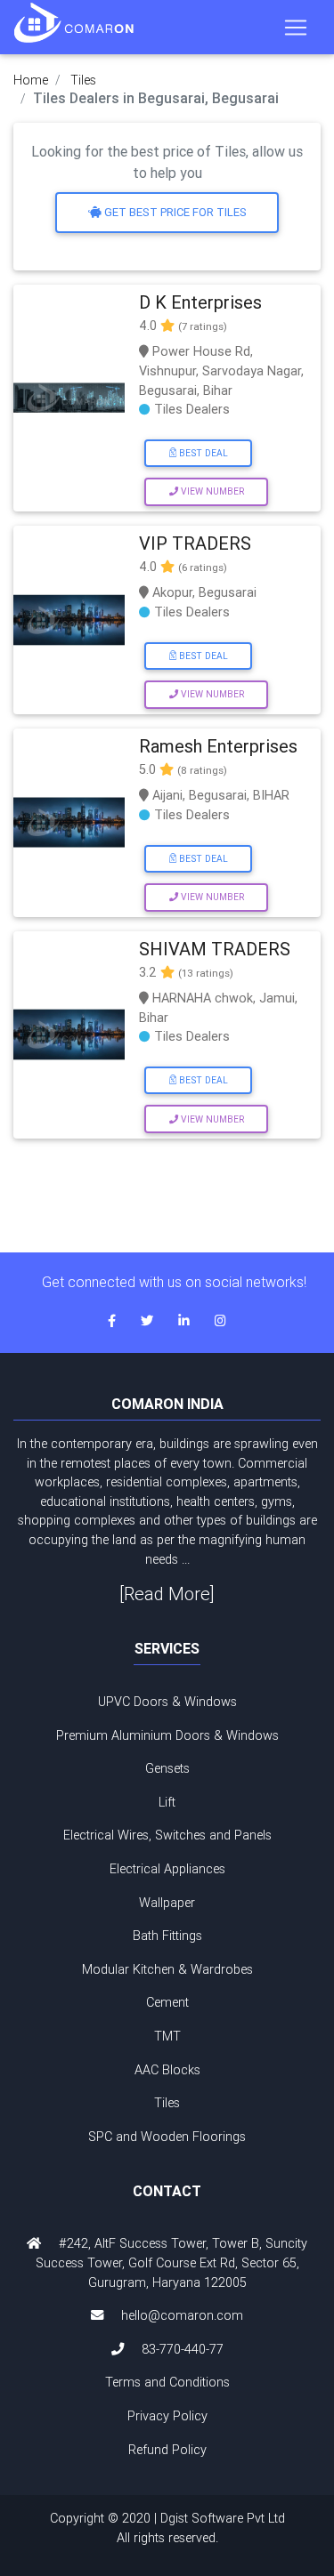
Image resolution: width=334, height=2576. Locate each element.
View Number (211, 491)
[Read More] (167, 1594)
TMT (167, 2036)
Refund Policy (167, 2450)
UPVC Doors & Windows (167, 1702)
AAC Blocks (167, 2070)
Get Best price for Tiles (174, 212)
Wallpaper (167, 1903)
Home (31, 80)
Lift (167, 1802)
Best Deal (202, 453)
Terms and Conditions (167, 2382)
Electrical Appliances (167, 1869)
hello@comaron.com (182, 2315)
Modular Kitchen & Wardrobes (167, 1969)
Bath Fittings (167, 1936)
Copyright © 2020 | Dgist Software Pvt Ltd (167, 2528)
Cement (167, 2002)
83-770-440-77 (183, 2349)
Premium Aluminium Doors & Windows (167, 1735)
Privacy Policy (167, 2416)
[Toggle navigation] (296, 28)
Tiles (83, 80)
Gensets (167, 1768)
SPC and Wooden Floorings (167, 2137)
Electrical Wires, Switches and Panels (167, 1835)
